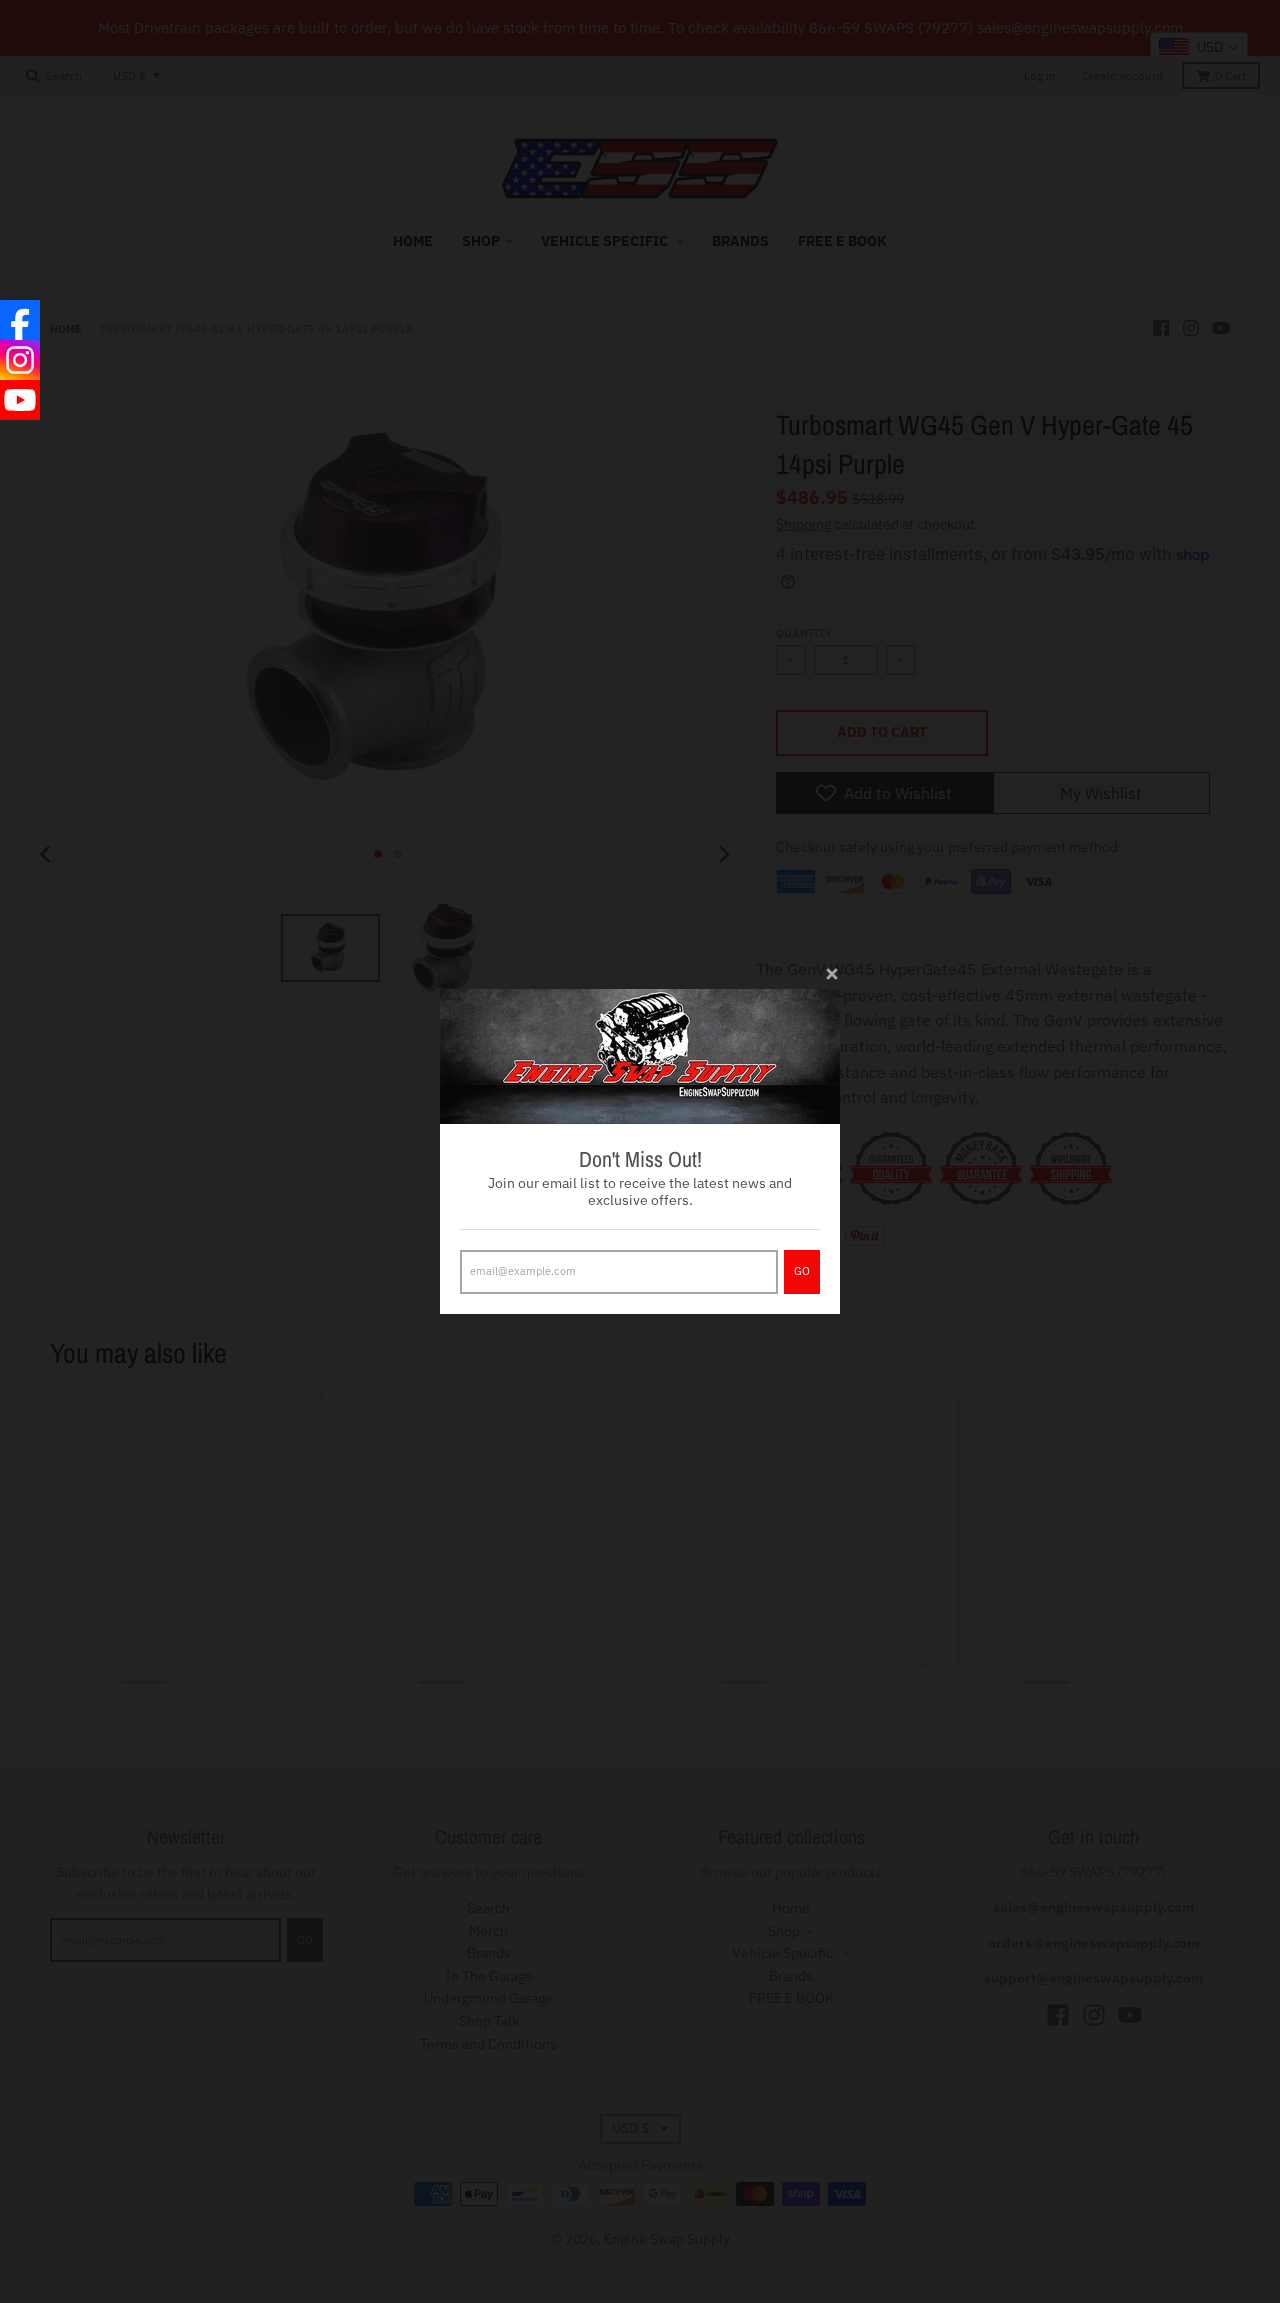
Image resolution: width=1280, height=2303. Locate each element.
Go (802, 1271)
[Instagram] (20, 360)
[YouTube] (20, 400)
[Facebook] (20, 320)
